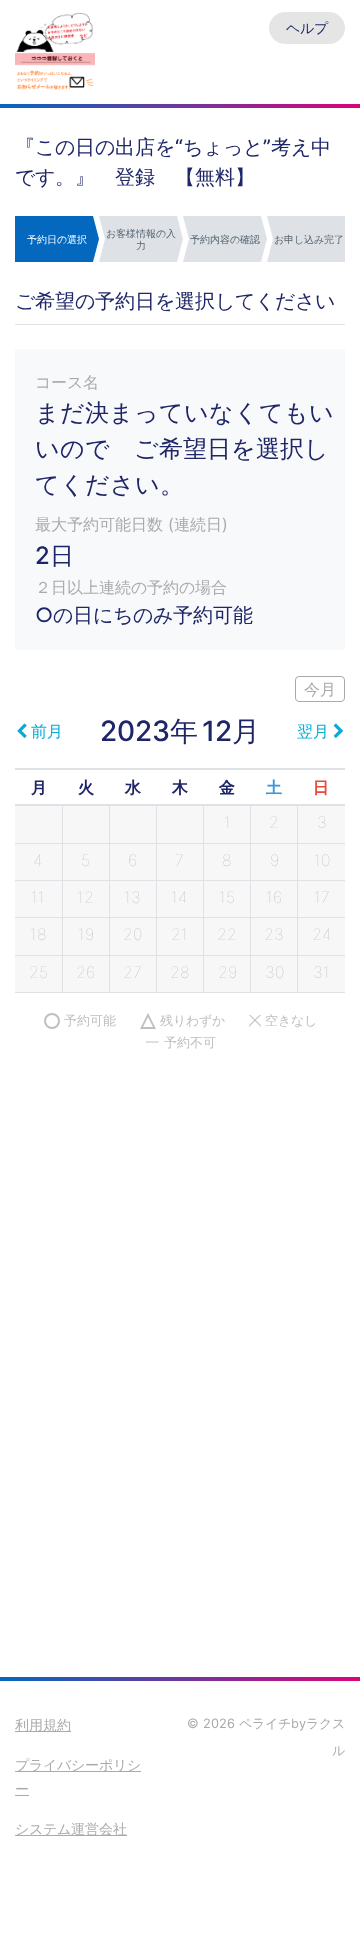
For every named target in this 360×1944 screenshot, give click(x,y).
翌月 (313, 731)
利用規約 (43, 1724)
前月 (47, 731)
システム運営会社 (71, 1828)
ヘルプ (307, 27)
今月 (320, 689)
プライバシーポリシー (78, 1776)
